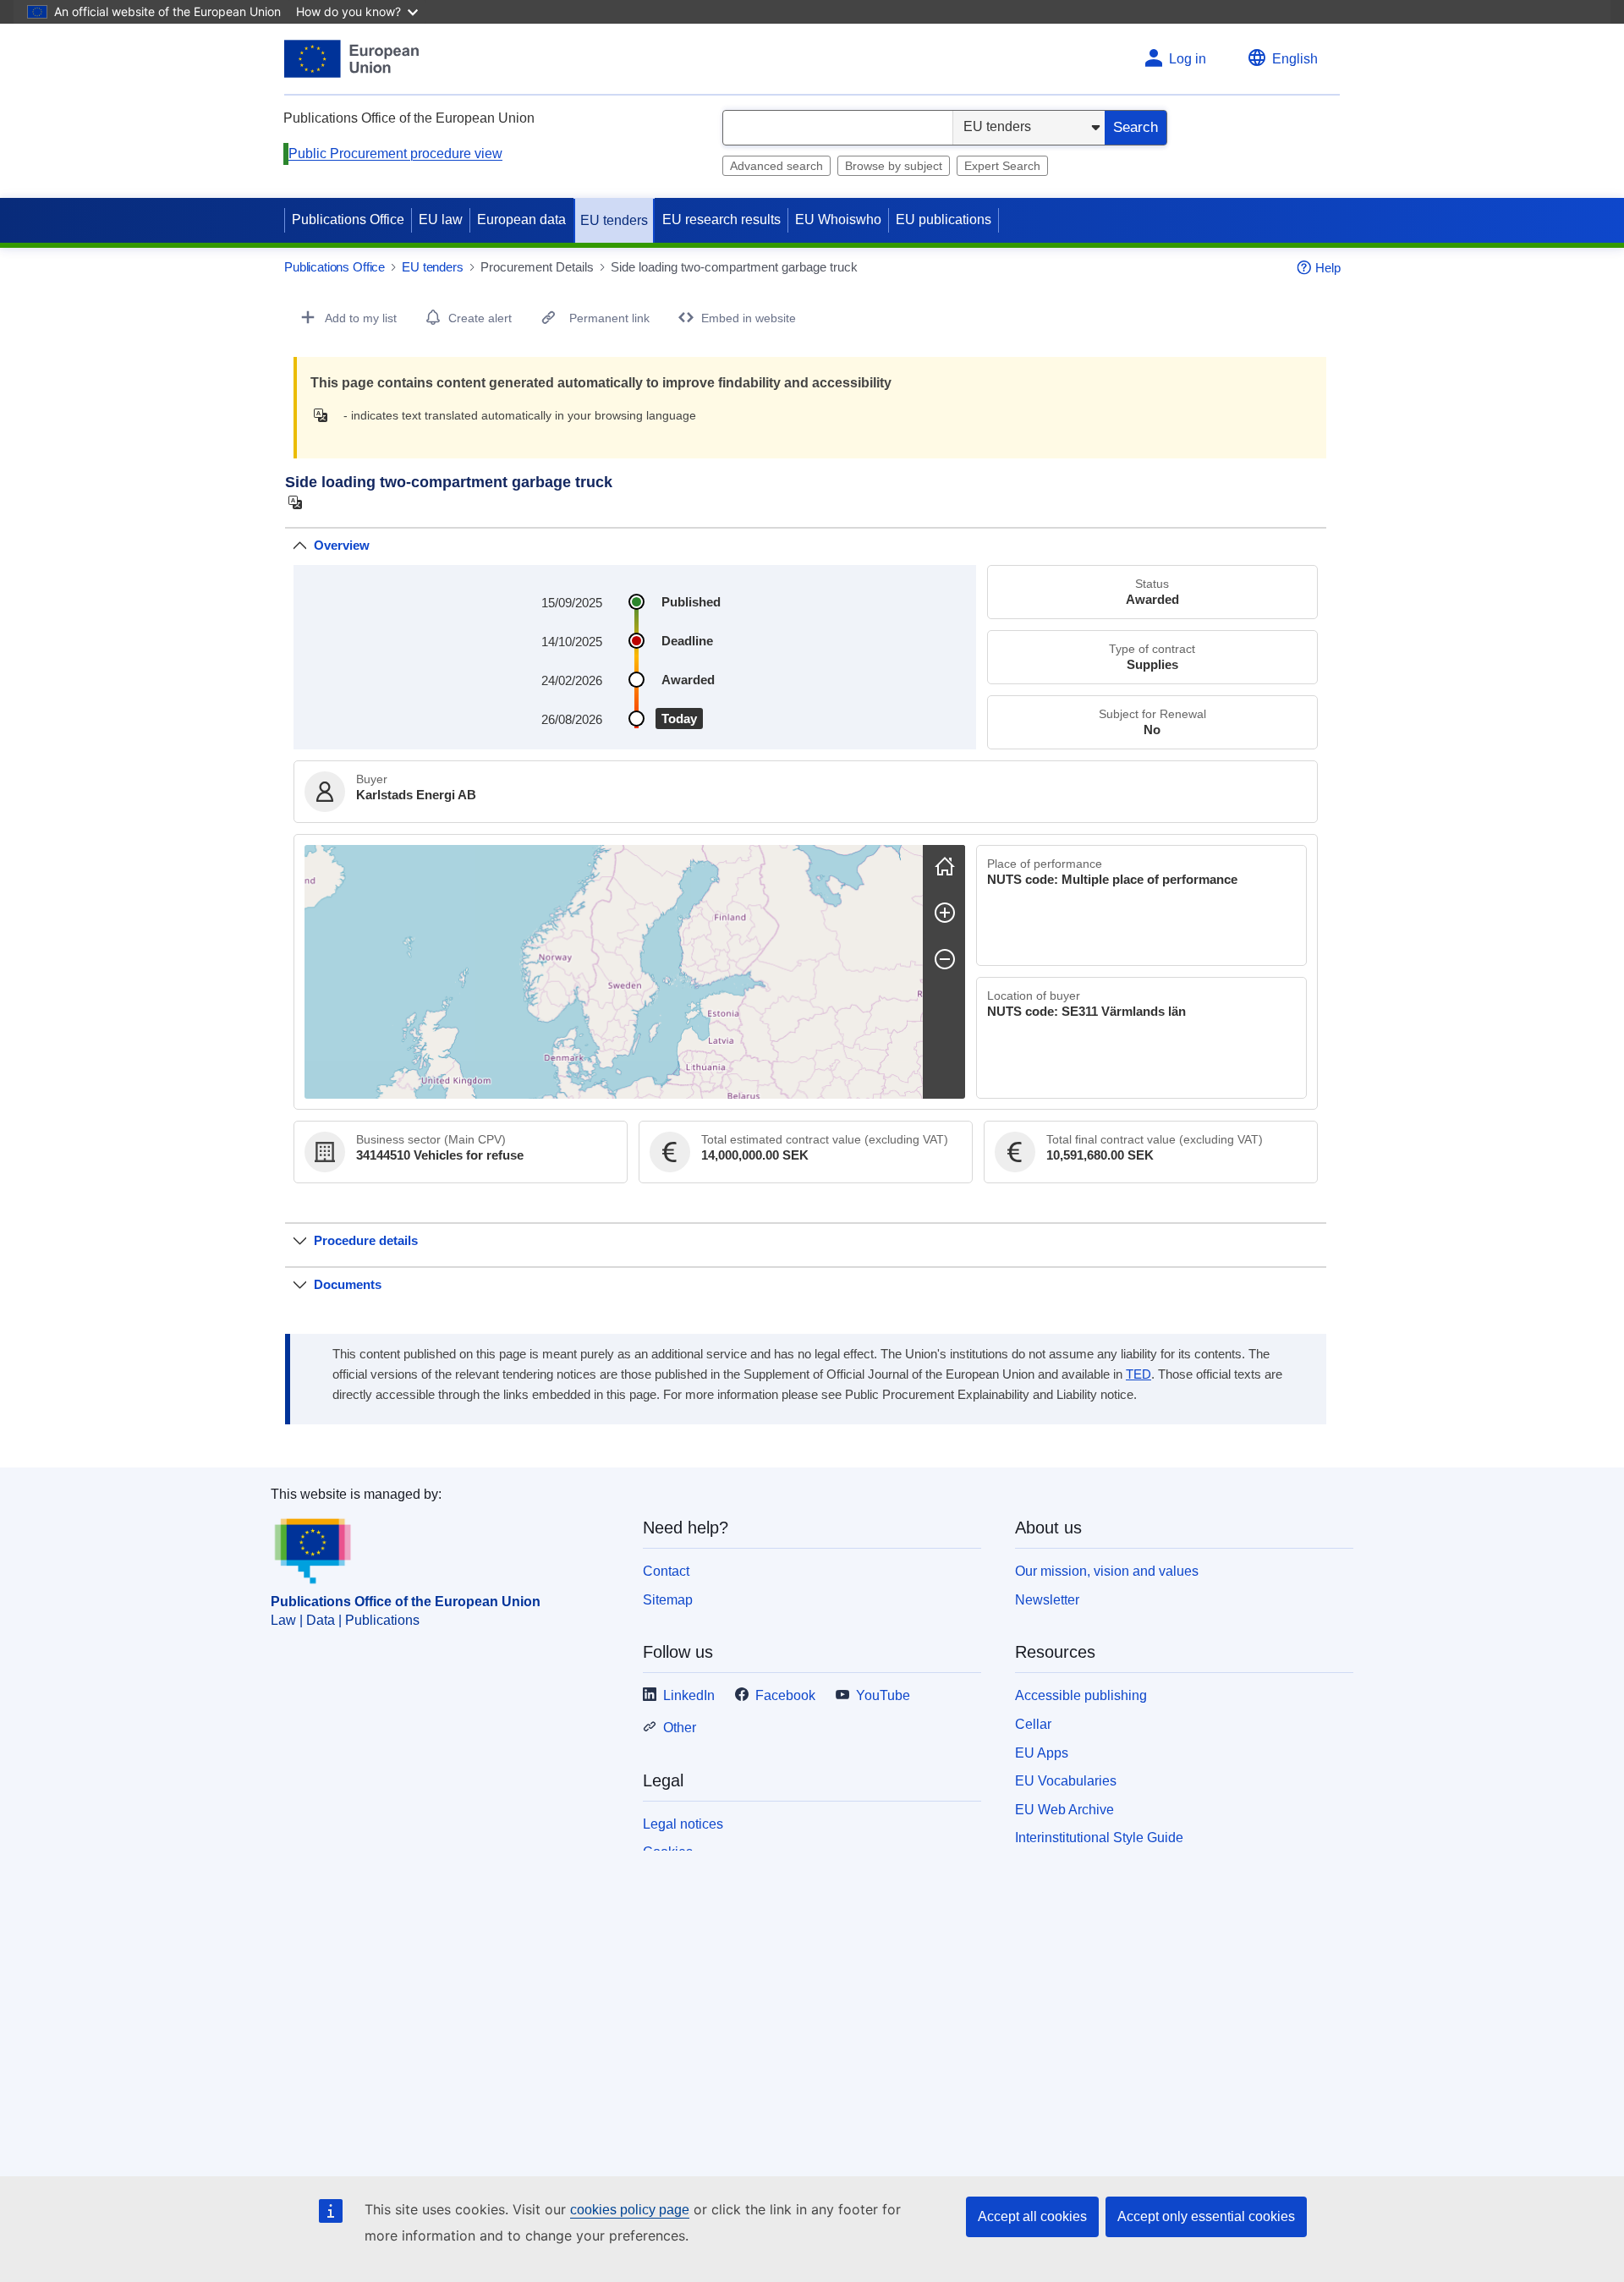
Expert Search (1002, 166)
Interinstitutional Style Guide (1099, 1838)
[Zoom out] (945, 959)
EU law (441, 219)
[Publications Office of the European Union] (351, 59)
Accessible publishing (1081, 1695)
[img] (325, 415)
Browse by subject (894, 166)
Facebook (785, 1695)
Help (1328, 268)
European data (521, 219)
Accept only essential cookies (1206, 2216)
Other (680, 1728)
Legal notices (683, 1824)
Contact (666, 1571)
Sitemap (668, 1600)
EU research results (721, 219)
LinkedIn (689, 1695)
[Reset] (945, 866)
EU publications (944, 219)
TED (1138, 1374)
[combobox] (838, 128)
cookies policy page (630, 2210)
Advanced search (776, 166)
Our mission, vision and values (1107, 1571)
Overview (342, 545)
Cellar (1033, 1724)
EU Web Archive (1064, 1810)
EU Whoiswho (838, 219)
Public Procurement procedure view (395, 154)
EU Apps (1042, 1753)
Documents (348, 1284)
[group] (614, 972)
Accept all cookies (1032, 2216)
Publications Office (348, 219)
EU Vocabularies (1066, 1781)
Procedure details (366, 1240)
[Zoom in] (945, 913)
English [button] (1295, 59)
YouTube (883, 1695)
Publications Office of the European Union (406, 1602)
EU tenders (614, 220)
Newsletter (1047, 1600)
